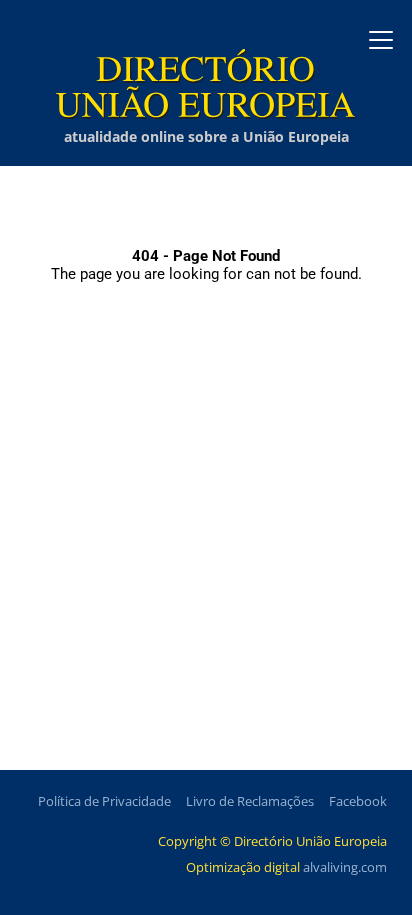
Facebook (358, 801)
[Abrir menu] (381, 40)
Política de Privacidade (104, 801)
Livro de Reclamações (250, 801)
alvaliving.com (345, 867)
